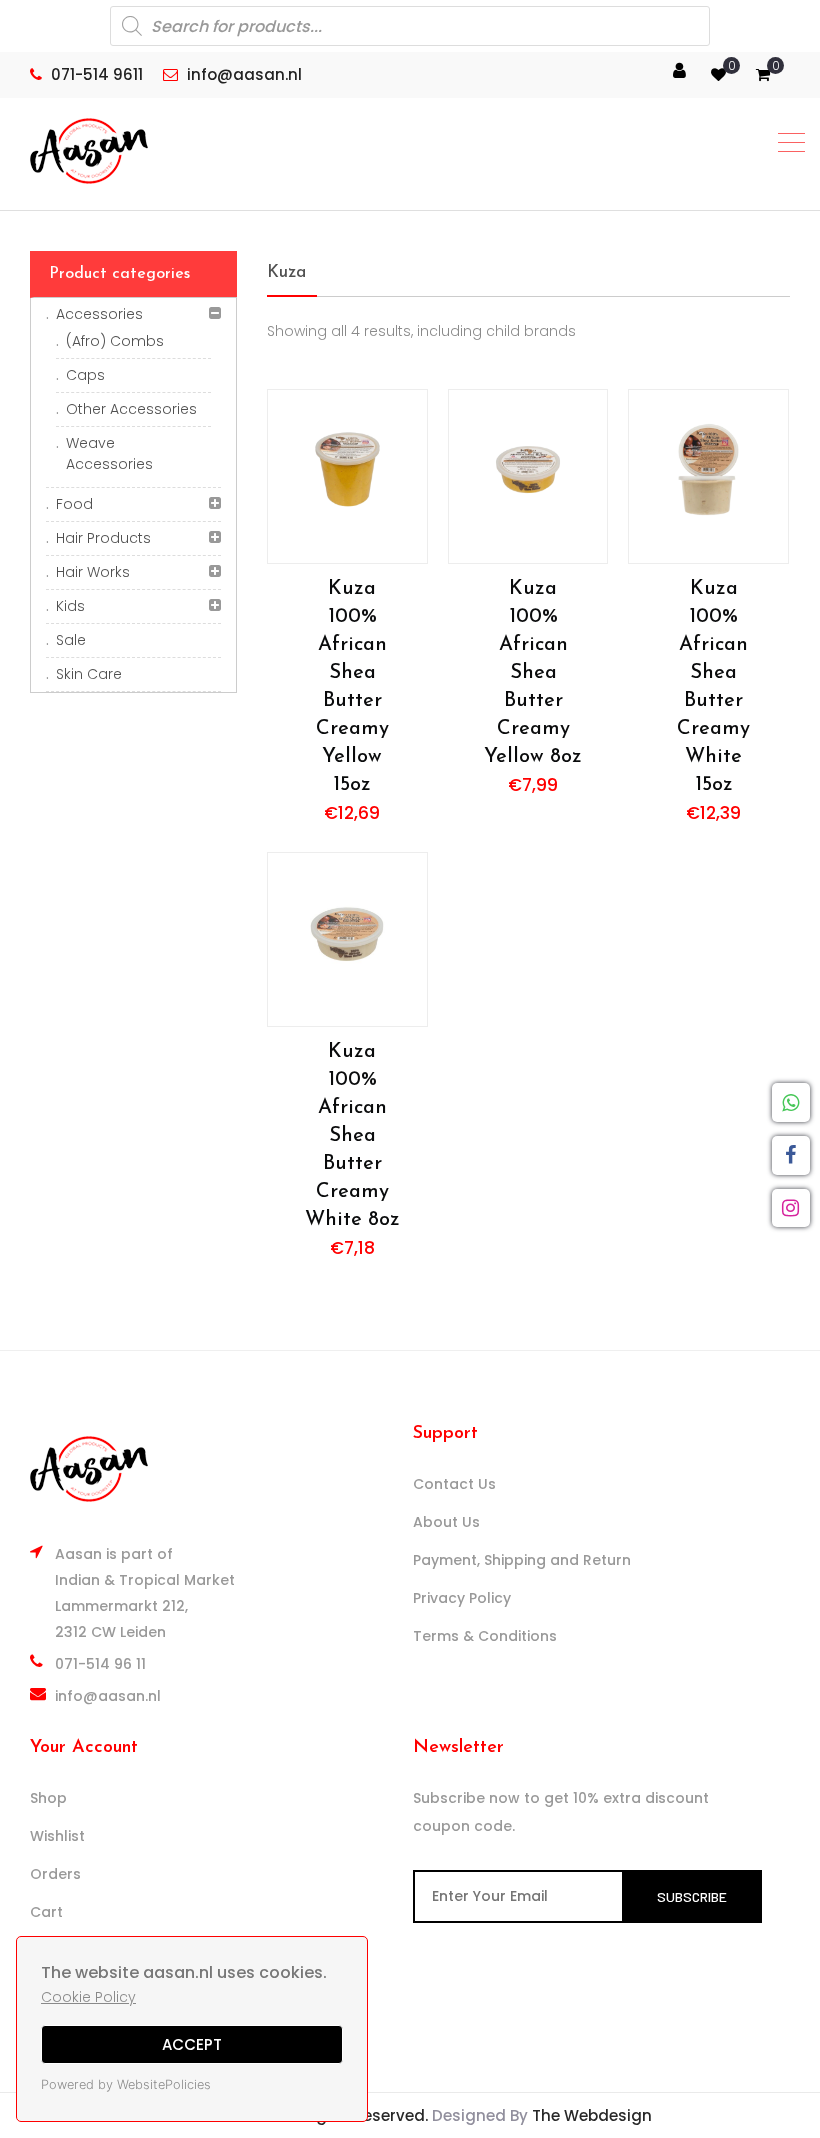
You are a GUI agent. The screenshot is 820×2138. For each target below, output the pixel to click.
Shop (48, 1798)
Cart (46, 1912)
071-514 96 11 (100, 1664)
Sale (71, 640)
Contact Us (454, 1484)
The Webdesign (592, 2115)
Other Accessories (131, 409)
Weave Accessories (109, 453)
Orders (55, 1874)
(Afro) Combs (115, 341)
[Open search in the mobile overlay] (410, 26)
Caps (85, 375)
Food (74, 504)
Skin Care (89, 674)
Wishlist (57, 1836)
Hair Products (103, 538)
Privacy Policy (462, 1598)
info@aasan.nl (108, 1696)
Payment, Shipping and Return (522, 1560)
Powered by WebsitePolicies (126, 2084)
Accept (192, 2044)
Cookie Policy (88, 1997)
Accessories (99, 314)
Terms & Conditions (485, 1636)
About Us (446, 1522)
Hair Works (93, 572)
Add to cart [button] (347, 476)
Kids (70, 606)
